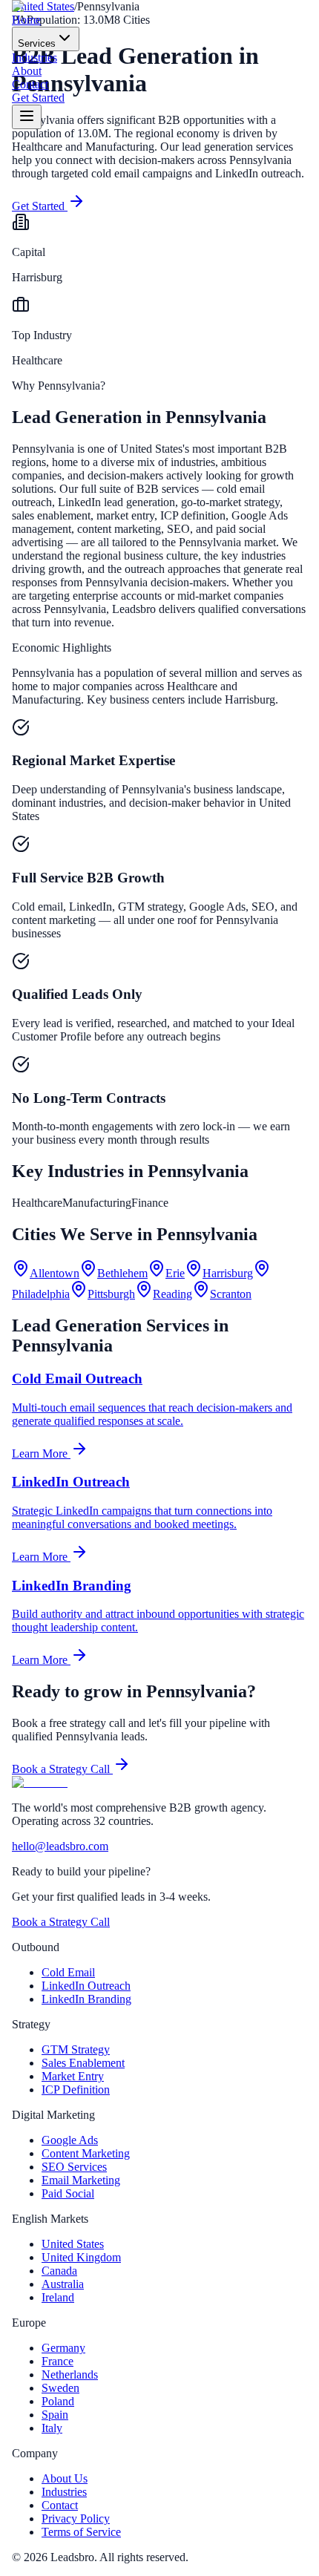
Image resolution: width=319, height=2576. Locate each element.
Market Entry (73, 2076)
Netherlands (70, 2375)
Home (26, 20)
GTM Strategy (76, 2049)
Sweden (60, 2388)
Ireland (58, 2297)
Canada (59, 2271)
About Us (65, 2478)
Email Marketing (81, 2180)
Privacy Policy (76, 2518)
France (57, 2361)
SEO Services (74, 2167)
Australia (63, 2284)
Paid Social (68, 2193)
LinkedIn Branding (86, 1999)
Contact (30, 84)
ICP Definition (76, 2090)
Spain (55, 2415)
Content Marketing (86, 2153)
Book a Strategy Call (62, 1769)
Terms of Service (81, 2532)
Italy (52, 2428)
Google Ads (70, 2140)
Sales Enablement (83, 2063)
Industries (34, 58)
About (27, 71)
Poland (58, 2401)
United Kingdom (81, 2257)
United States (73, 2244)
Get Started (38, 98)
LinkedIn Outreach (86, 1986)
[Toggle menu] (27, 117)
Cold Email (68, 1972)
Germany (63, 2348)
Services (37, 43)
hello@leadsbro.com (60, 1846)
